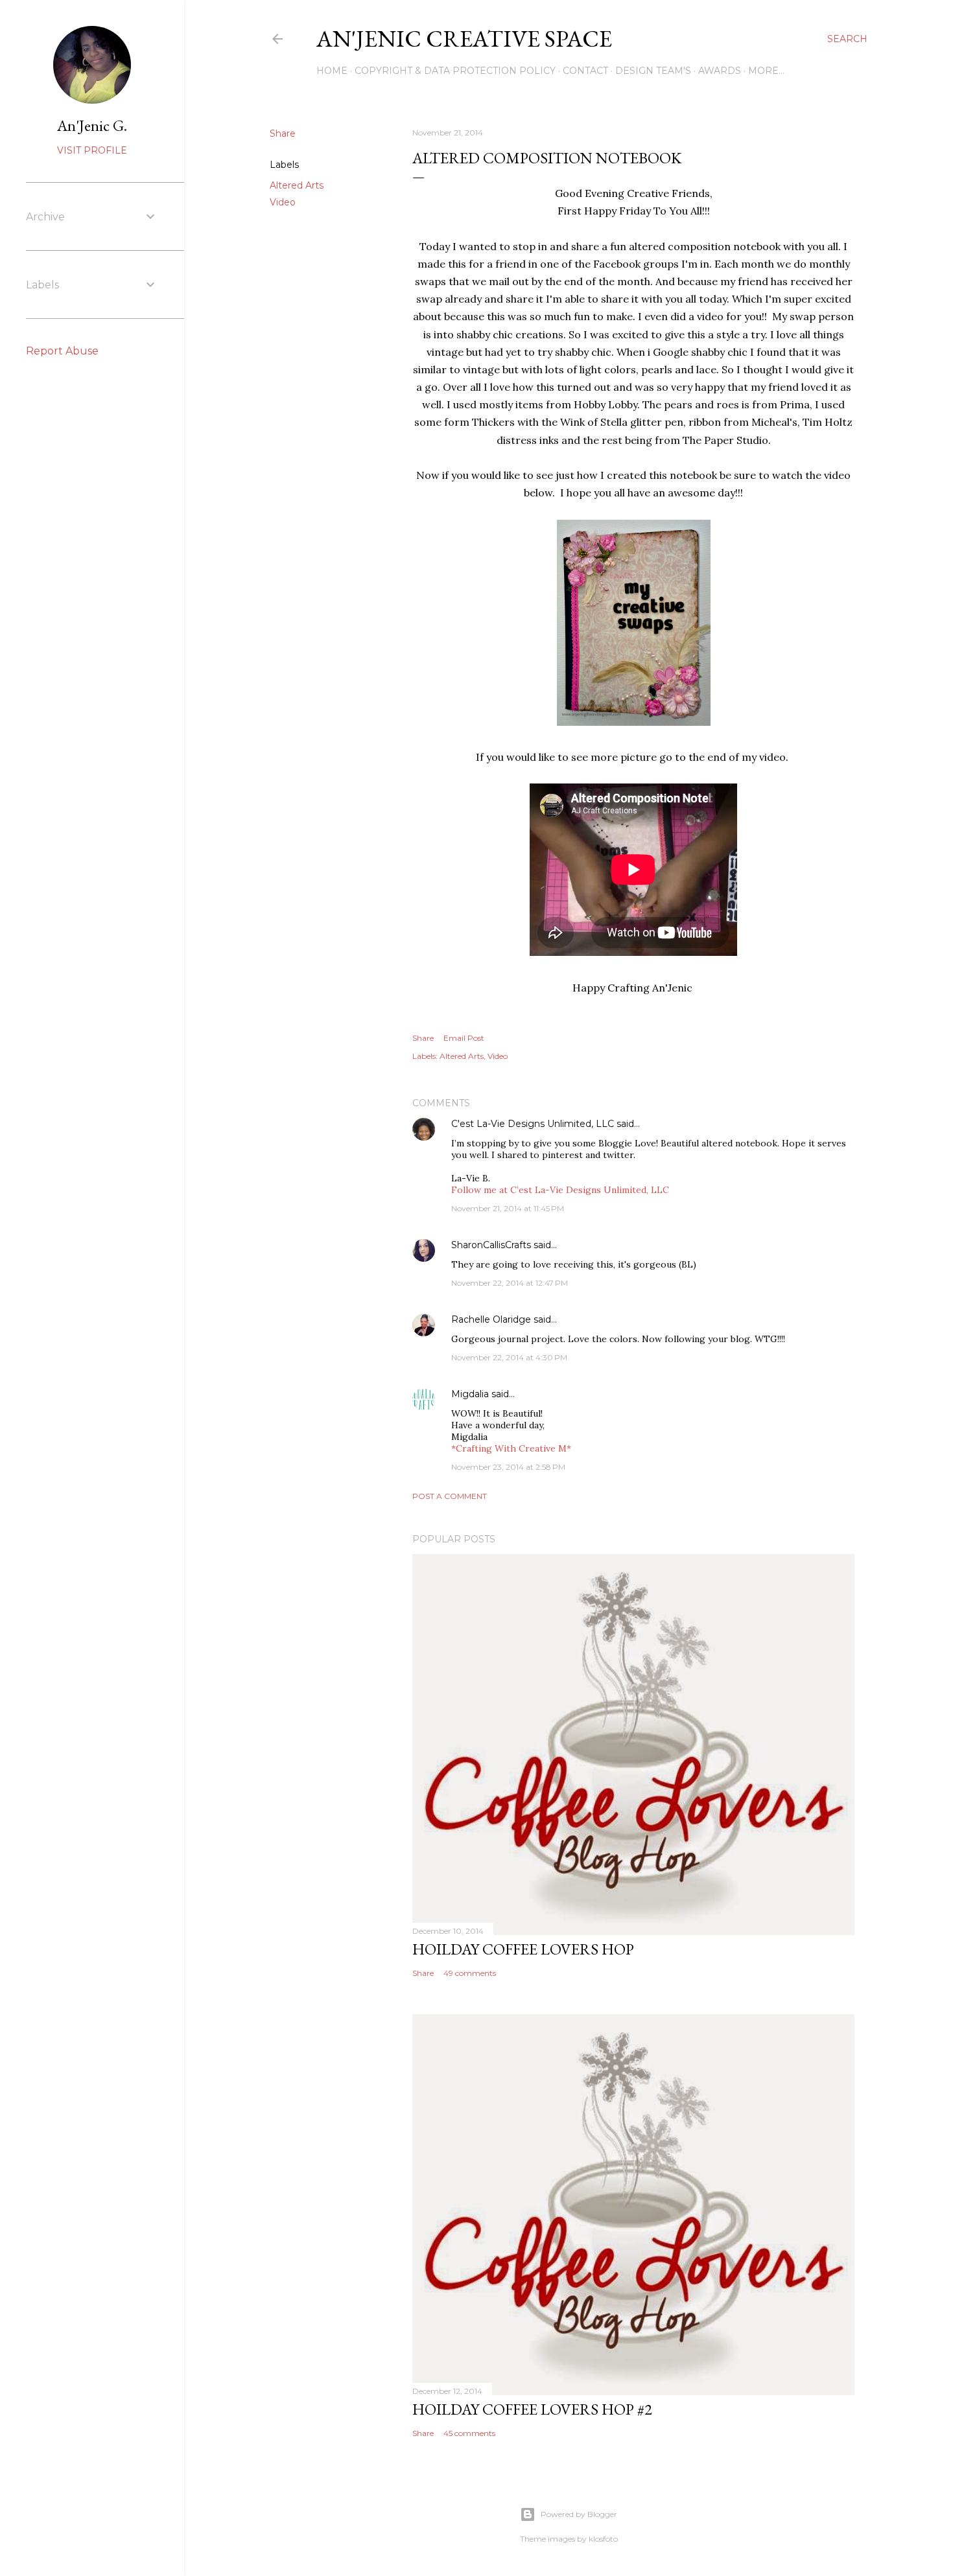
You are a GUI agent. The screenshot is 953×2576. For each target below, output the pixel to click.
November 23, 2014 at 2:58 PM (508, 1467)
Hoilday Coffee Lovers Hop (523, 1949)
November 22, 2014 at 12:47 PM (510, 1283)
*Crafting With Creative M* (511, 1448)
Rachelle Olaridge (491, 1319)
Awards (720, 71)
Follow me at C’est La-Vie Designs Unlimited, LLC (560, 1190)
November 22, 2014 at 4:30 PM (509, 1357)
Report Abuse (62, 351)
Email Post (464, 1038)
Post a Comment (450, 1496)
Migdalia (470, 1394)
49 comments (470, 1973)
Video (283, 202)
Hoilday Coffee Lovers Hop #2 (532, 2409)
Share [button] (283, 133)
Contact (585, 71)
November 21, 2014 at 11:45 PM (508, 1208)
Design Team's (653, 71)
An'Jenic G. (92, 125)
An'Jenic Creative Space (464, 39)
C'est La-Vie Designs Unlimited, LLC (533, 1124)
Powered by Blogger (579, 2514)
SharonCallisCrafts (491, 1245)
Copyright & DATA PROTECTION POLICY (455, 71)
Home (332, 71)
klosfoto (603, 2539)
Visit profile (92, 150)
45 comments (469, 2433)
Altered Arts (297, 185)
